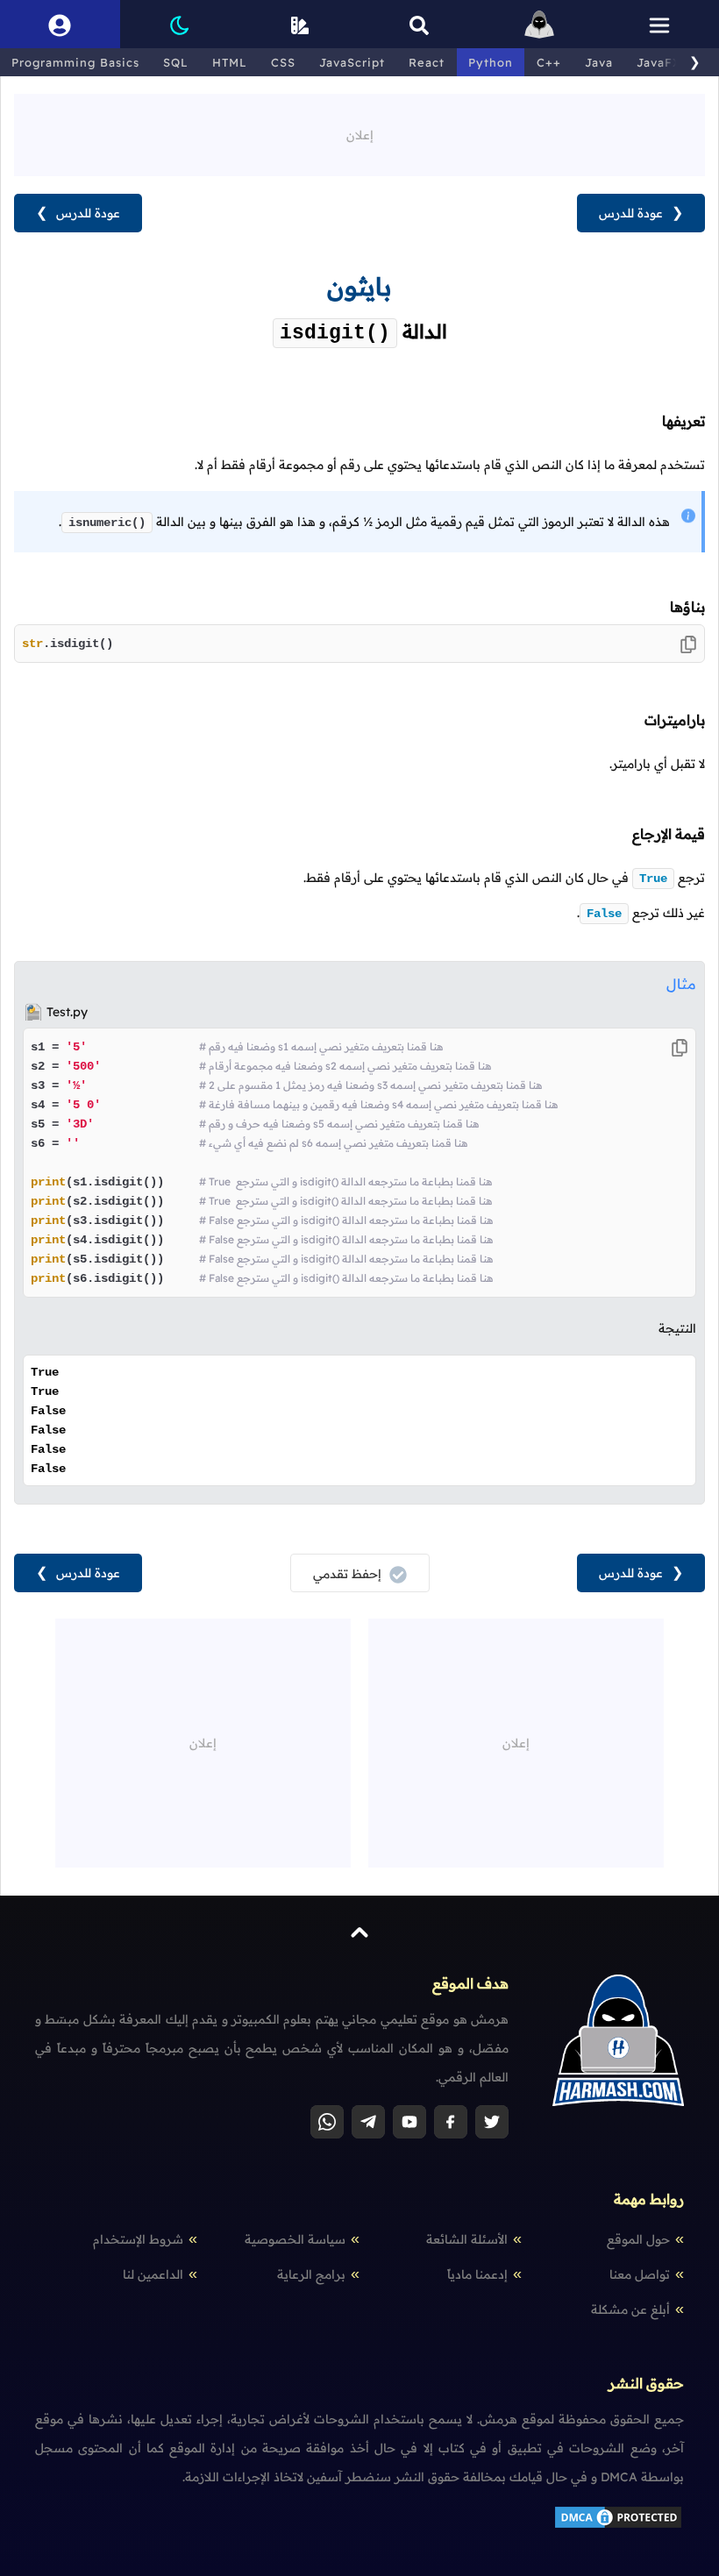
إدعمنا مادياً (477, 2274)
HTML (230, 62)
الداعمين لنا (153, 2274)
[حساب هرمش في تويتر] (492, 2122)
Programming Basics (75, 62)
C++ (549, 62)
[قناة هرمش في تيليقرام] (368, 2122)
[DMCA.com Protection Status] (618, 2526)
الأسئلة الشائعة (467, 2239)
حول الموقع (638, 2239)
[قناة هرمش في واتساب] (327, 2122)
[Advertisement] (359, 133)
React (427, 62)
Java (599, 62)
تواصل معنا (640, 2274)
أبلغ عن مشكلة (630, 2309)
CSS (283, 62)
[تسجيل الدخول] (60, 24)
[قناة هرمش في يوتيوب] (409, 2122)
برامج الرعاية (311, 2274)
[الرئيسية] (540, 24)
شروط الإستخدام (138, 2239)
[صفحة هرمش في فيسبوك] (451, 2122)
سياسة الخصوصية (295, 2239)
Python (491, 62)
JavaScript (352, 62)
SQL (176, 62)
